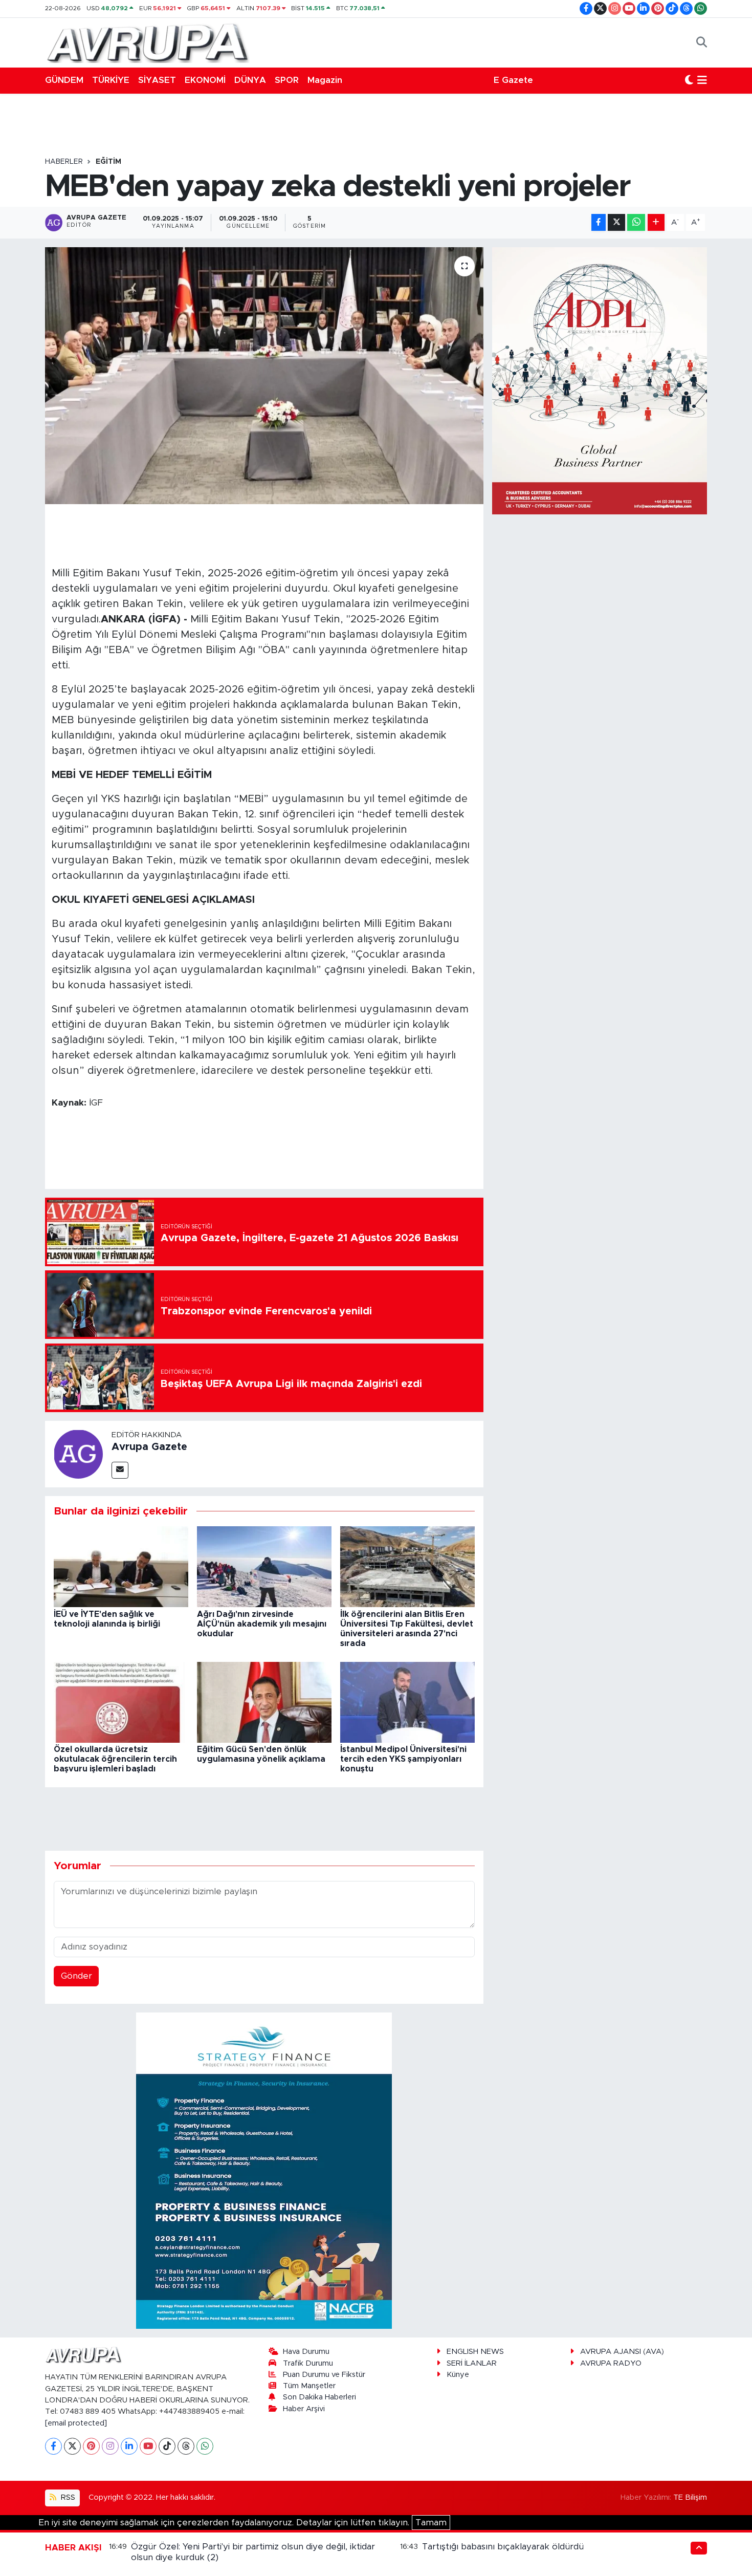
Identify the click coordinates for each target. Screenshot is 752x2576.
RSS (67, 2497)
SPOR (287, 80)
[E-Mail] (120, 1470)
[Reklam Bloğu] (264, 2170)
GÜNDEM (64, 80)
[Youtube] (148, 2446)
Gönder (76, 1976)
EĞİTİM (108, 162)
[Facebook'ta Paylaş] (599, 222)
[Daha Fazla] (656, 222)
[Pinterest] (91, 2446)
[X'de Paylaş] (616, 222)
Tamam (431, 2523)
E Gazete (513, 80)
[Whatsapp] (205, 2446)
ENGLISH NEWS (475, 2352)
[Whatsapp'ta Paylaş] (636, 222)
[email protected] (76, 2423)
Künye (458, 2375)
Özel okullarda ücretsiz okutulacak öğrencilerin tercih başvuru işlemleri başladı (115, 1759)
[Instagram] (110, 2446)
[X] (72, 2446)
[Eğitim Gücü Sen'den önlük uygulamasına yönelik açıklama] (264, 1702)
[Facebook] (53, 2446)
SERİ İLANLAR (472, 2363)
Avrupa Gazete (149, 1447)
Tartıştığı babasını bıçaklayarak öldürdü (503, 2547)
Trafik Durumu (308, 2363)
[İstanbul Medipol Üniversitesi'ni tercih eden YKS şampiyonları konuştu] (407, 1702)
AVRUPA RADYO (611, 2363)
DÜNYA (250, 80)
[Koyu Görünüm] (689, 80)
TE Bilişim (690, 2497)
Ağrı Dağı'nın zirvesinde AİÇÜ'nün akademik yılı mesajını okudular (262, 1624)
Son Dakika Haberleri (319, 2397)
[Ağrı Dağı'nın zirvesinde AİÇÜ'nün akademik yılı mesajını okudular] (264, 1566)
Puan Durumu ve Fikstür (324, 2375)
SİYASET (157, 80)
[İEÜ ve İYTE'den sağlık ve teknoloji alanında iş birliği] (121, 1566)
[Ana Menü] (702, 80)
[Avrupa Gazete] (147, 42)
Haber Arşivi (304, 2409)
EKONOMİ (205, 80)
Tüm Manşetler (309, 2386)
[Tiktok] (167, 2446)
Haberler (64, 162)
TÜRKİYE (111, 80)
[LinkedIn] (129, 2446)
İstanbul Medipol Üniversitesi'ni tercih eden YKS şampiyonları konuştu (403, 1759)
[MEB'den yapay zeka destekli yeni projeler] (264, 376)
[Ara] (702, 42)
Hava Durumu (306, 2352)
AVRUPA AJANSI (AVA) (622, 2352)
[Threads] (186, 2446)
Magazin (325, 80)
